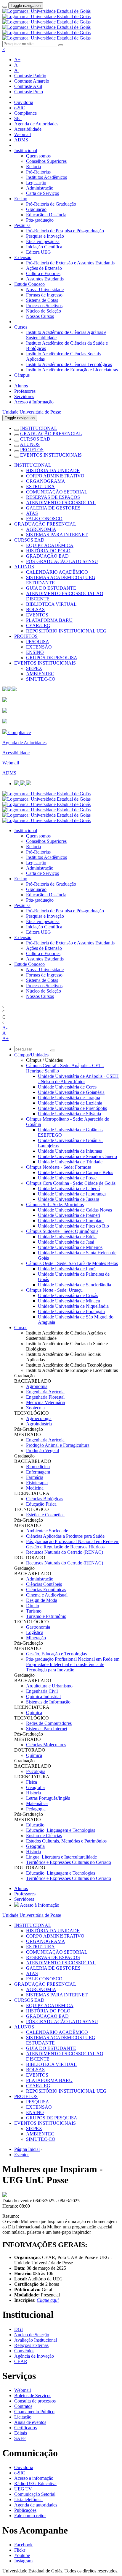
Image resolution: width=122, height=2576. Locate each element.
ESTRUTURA (40, 486)
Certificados (25, 2428)
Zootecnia (35, 1408)
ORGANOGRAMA (46, 481)
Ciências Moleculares (46, 1745)
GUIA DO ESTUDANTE (51, 588)
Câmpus (22, 375)
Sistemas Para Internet (47, 1729)
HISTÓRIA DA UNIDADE (53, 470)
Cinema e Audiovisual (47, 1595)
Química (34, 1713)
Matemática (37, 1803)
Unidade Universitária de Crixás (68, 1295)
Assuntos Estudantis (45, 279)
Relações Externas (31, 2345)
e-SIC (20, 108)
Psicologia (36, 1771)
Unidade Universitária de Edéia (67, 1237)
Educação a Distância (46, 215)
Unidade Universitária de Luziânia (70, 1103)
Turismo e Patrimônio (46, 1616)
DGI (19, 2329)
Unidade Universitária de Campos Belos (76, 1172)
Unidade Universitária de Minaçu (69, 1301)
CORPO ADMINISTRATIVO (55, 476)
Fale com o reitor (30, 2516)
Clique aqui (48, 2300)
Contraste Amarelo (32, 81)
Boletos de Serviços (33, 2396)
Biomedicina (38, 1467)
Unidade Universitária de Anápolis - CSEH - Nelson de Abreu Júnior (78, 1079)
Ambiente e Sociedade (47, 1531)
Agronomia (37, 1386)
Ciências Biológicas (45, 1499)
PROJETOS (32, 450)
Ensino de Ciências (44, 1836)
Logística (35, 1632)
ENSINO (35, 652)
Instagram (23, 2561)
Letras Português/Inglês (48, 1798)
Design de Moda (42, 1600)
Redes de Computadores (49, 1723)
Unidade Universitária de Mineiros (70, 1247)
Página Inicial (27, 2149)
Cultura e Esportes (43, 273)
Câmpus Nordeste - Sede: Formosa (59, 1167)
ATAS (32, 513)
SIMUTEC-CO (41, 679)
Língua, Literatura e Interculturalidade (61, 1857)
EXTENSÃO (39, 647)
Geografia (35, 1787)
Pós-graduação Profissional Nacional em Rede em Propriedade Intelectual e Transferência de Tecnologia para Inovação (73, 1664)
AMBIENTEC (40, 674)
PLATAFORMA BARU (49, 620)
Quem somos (38, 156)
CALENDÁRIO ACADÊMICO (57, 572)
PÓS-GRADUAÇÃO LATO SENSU (62, 561)
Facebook (23, 2545)
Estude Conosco (29, 284)
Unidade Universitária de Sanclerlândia (74, 1285)
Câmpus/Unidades (31, 1055)
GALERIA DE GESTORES (53, 508)
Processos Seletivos (44, 306)
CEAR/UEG (38, 626)
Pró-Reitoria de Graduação (51, 204)
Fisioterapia (37, 1483)
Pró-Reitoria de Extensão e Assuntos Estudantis (70, 263)
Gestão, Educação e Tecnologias (56, 1654)
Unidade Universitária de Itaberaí (69, 1188)
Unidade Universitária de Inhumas (70, 1151)
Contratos (23, 2406)
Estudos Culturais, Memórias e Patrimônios (66, 1841)
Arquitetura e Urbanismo (49, 1686)
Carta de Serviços (42, 193)
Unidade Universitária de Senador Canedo (77, 1156)
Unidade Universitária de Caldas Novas (75, 1210)
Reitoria (33, 167)
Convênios (24, 2351)
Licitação (23, 2417)
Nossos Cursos (40, 316)
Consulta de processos (35, 2401)
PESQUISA (38, 642)
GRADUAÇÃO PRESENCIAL (51, 434)
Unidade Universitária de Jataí (66, 1242)
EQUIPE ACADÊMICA (50, 545)
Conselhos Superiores (46, 161)
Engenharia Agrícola (45, 1392)
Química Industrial (43, 1696)
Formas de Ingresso (44, 295)
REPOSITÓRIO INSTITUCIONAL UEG (66, 631)
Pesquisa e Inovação (45, 236)
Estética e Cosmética (45, 1515)
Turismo (34, 1611)
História (33, 1793)
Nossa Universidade (45, 290)
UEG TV (23, 2489)
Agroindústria (39, 1424)
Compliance (25, 113)
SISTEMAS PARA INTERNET (57, 535)
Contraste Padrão (30, 76)
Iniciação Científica (44, 247)
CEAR (21, 2361)
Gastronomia (38, 1627)
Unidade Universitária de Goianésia (71, 1092)
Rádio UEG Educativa (35, 2483)
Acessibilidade (28, 129)
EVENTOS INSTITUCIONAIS (51, 455)
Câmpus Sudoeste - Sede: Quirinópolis (62, 1231)
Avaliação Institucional (36, 2340)
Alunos (21, 386)
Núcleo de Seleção (44, 311)
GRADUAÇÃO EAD (47, 556)
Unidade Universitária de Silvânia (69, 1114)
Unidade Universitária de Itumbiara (71, 1221)
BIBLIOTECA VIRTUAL (51, 604)
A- (17, 70)
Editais (21, 2433)
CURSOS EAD (35, 439)
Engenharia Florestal (45, 1397)
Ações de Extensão (44, 268)
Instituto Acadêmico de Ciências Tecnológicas (69, 364)
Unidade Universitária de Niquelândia (73, 1306)
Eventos (22, 2155)
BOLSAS (35, 609)
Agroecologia (39, 1418)
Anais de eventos (30, 2422)
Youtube (22, 2555)
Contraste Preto (29, 92)
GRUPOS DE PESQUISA (52, 658)
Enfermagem (38, 1472)
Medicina (35, 1488)
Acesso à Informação (34, 402)
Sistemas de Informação (48, 1702)
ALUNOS (30, 444)
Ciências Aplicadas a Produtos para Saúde (65, 1536)
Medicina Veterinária (45, 1402)
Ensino (21, 199)
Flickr (20, 2550)
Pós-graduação (40, 220)
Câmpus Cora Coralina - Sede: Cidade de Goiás (71, 1183)
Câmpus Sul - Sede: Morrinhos (55, 1205)
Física (32, 1782)
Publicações (25, 2510)
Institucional (26, 150)
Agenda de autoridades (36, 2505)
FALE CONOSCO (44, 519)
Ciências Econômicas (46, 1590)
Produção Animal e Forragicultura (58, 1445)
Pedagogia (36, 1809)
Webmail (23, 134)
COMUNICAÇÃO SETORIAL (57, 492)
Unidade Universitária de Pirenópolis (72, 1108)
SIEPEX (34, 668)
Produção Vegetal (42, 1451)
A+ (17, 60)
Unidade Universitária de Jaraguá (69, 1098)
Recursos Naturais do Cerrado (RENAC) (65, 1552)
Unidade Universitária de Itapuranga (72, 1194)
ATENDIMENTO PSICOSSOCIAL (61, 503)
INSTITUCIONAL (39, 428)
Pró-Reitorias (38, 172)
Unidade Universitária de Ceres (67, 1087)
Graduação (36, 209)
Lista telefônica (28, 2500)
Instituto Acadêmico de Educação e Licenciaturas (72, 370)
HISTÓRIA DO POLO (48, 551)
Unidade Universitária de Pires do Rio (73, 1226)
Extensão (23, 257)
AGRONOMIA (41, 529)
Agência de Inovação (34, 2356)
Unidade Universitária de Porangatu (71, 1311)
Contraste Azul (28, 86)
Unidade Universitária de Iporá (67, 1269)
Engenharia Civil (42, 1691)
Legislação (36, 183)
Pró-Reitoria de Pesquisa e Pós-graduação (65, 231)
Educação (35, 1825)
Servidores (24, 396)
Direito (33, 1606)
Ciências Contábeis (44, 1584)
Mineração (36, 1638)
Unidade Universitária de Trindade (70, 1162)
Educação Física (41, 1504)
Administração (40, 188)
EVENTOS (37, 615)
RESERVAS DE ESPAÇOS (53, 497)
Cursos (21, 327)
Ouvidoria (24, 102)
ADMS (21, 140)
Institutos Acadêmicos (46, 177)
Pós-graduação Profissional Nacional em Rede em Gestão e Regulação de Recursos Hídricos (73, 1544)
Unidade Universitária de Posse (32, 412)
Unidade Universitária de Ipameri (69, 1215)
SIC (18, 118)
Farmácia (35, 1477)
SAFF (20, 2438)
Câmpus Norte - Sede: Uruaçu (54, 1290)
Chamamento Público (34, 2412)
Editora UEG (38, 252)
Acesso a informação (34, 2478)
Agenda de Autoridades (36, 124)
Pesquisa (22, 225)
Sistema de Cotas (42, 300)
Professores (25, 391)
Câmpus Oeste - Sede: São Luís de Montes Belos (72, 1263)
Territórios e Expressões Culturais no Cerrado (69, 1862)
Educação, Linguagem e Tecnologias (61, 1830)
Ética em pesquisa (43, 241)
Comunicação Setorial (35, 2494)
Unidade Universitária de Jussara (69, 1199)
